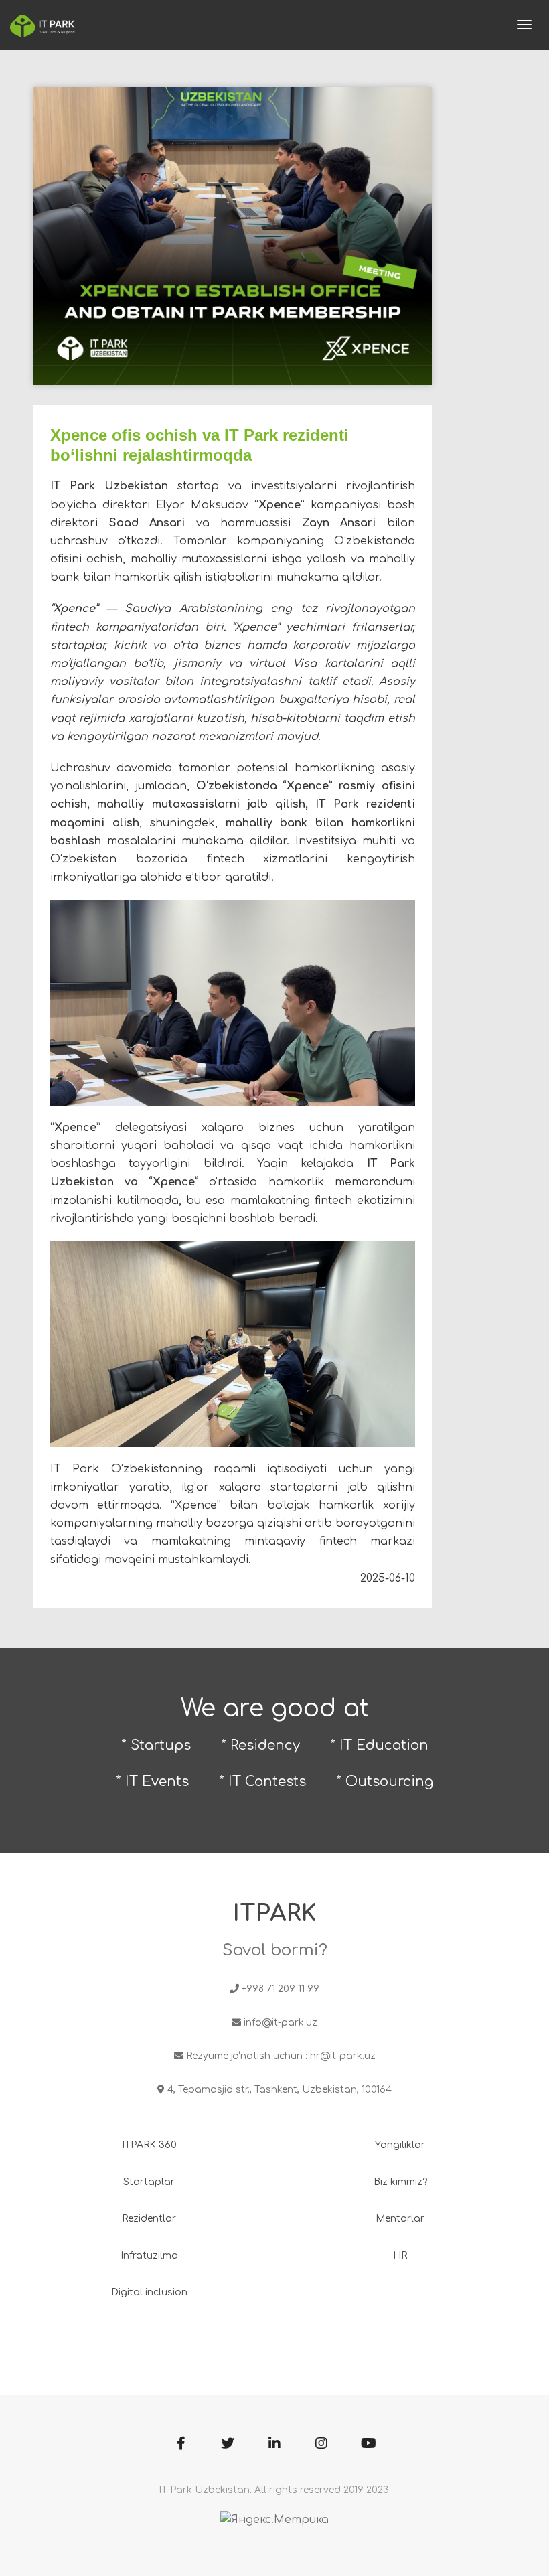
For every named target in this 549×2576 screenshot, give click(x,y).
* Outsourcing (385, 1782)
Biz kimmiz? (400, 2182)
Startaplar (149, 2182)
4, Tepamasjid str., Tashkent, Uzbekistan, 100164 (280, 2090)
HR (400, 2256)
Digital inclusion (149, 2292)
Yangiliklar (400, 2145)
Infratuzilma (149, 2256)
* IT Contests (262, 1782)
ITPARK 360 (149, 2145)
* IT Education (379, 1745)
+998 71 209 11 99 (281, 1989)
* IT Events (152, 1782)
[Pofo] (43, 25)
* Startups (156, 1745)
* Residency (260, 1745)
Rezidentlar (149, 2219)
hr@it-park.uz (343, 2056)
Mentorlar (400, 2219)
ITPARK (275, 1913)
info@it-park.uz (281, 2023)
